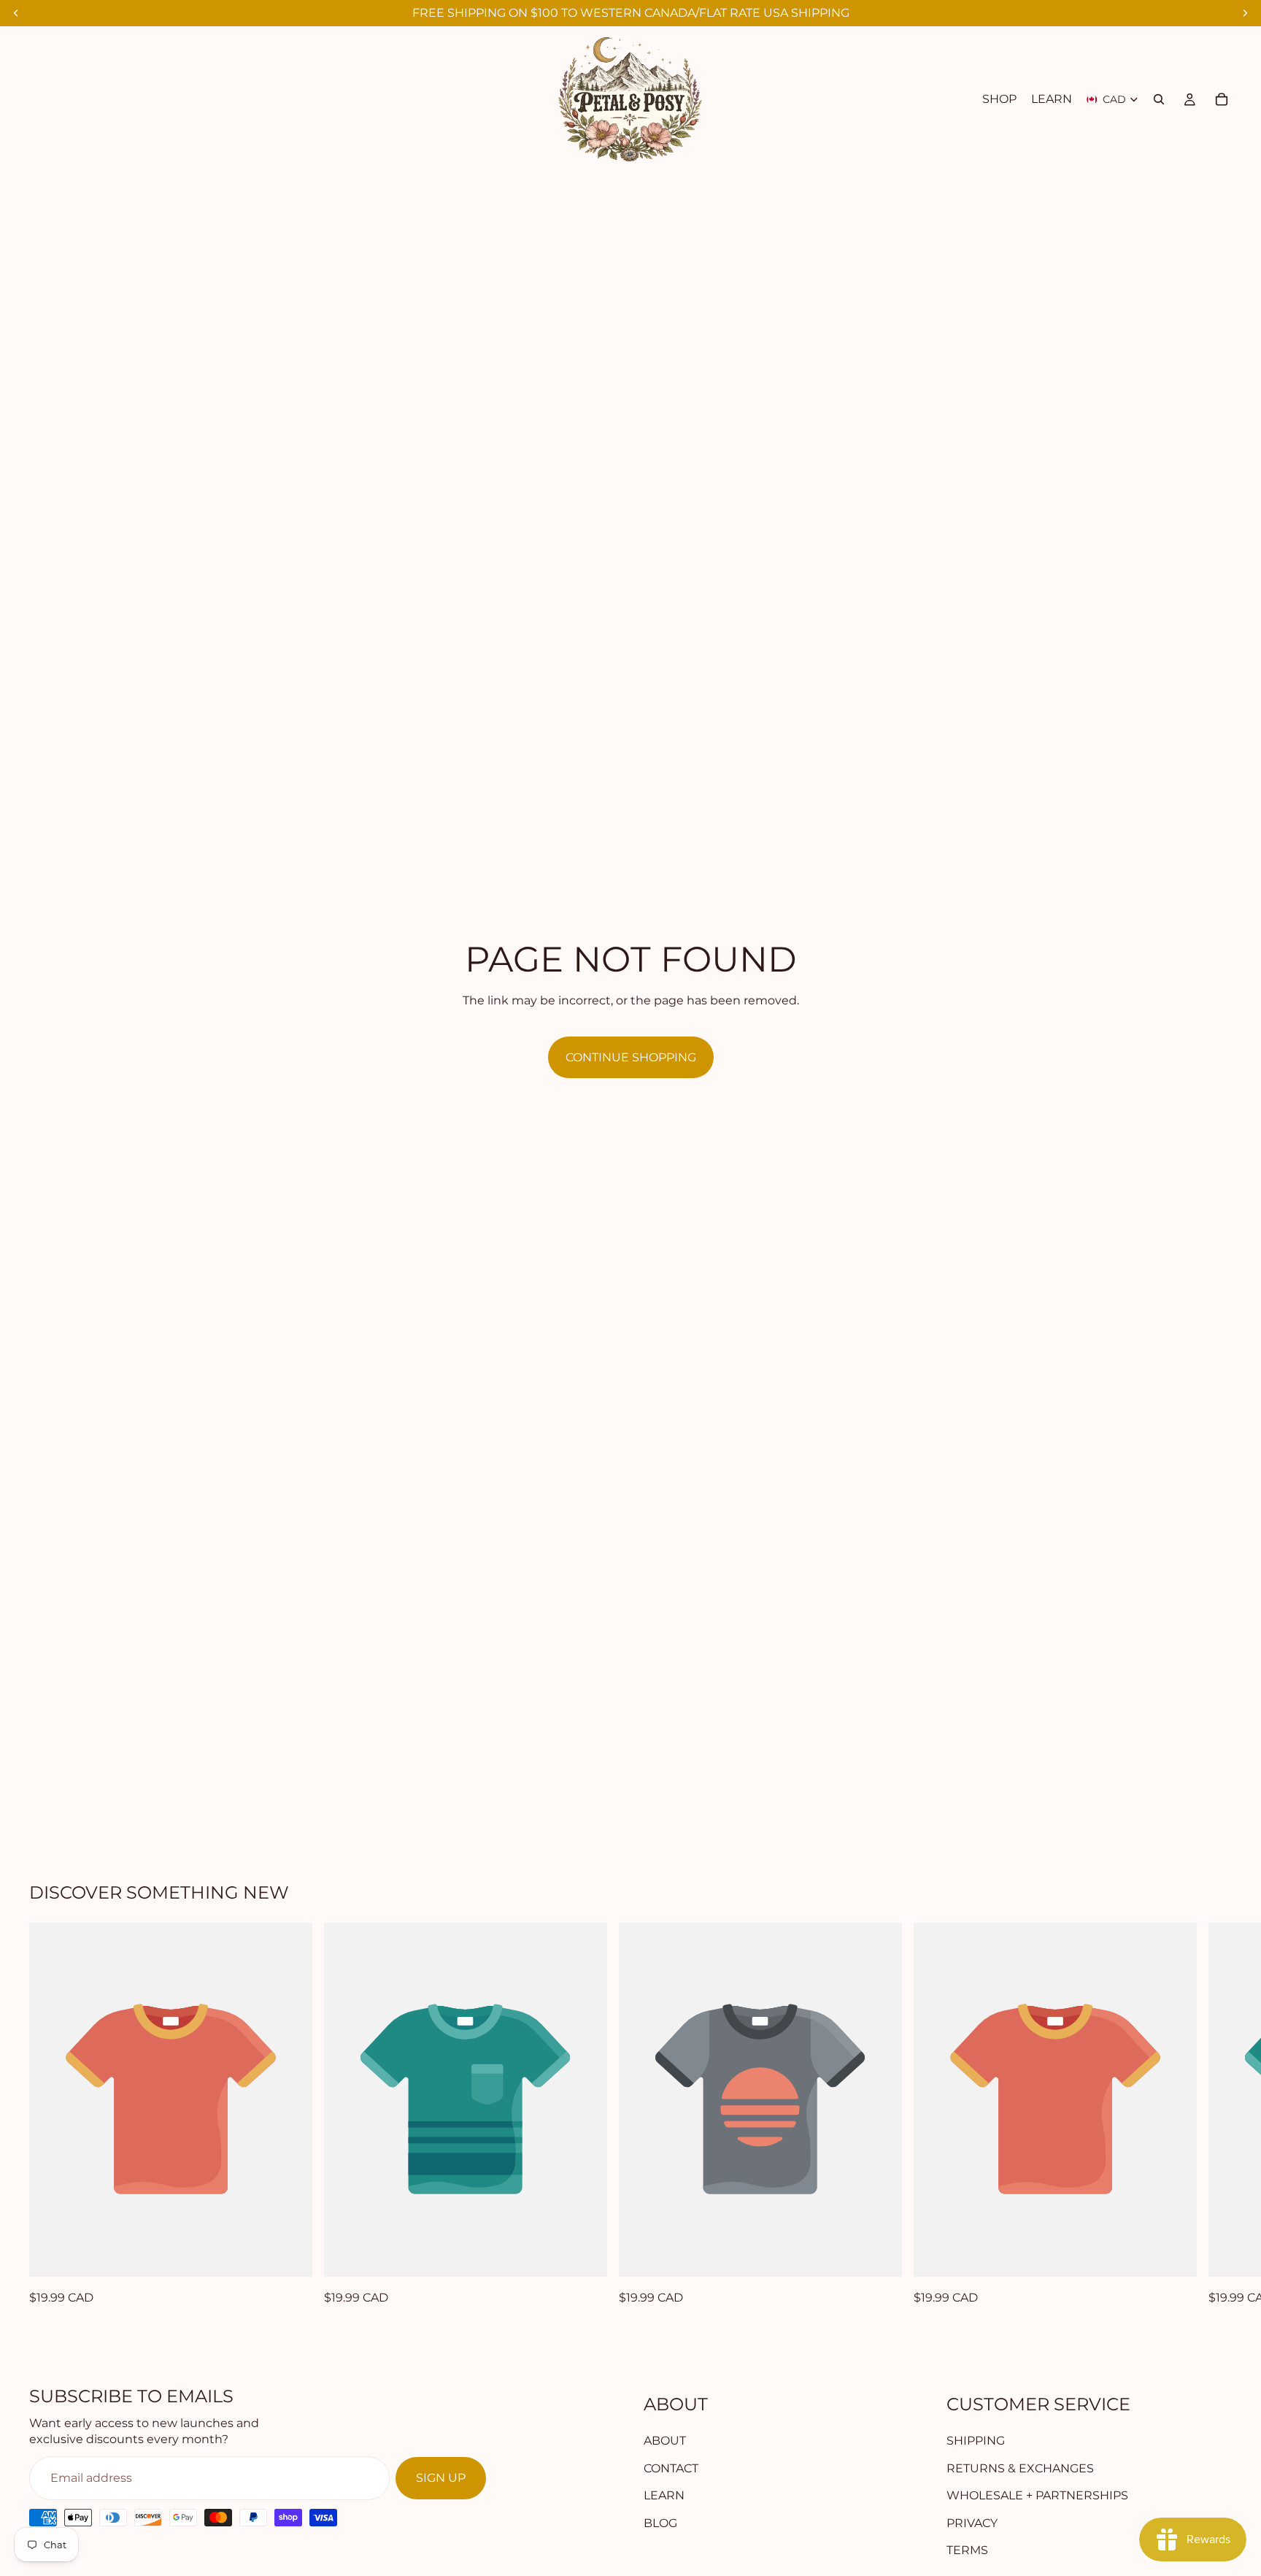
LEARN (664, 2495)
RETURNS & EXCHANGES (1020, 2468)
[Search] (1159, 99)
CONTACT (671, 2468)
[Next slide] (1216, 2115)
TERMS (967, 2550)
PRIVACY (972, 2523)
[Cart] (1222, 99)
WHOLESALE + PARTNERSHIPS (1037, 2495)
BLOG (660, 2523)
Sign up (441, 2478)
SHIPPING (976, 2441)
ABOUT (665, 2441)
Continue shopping (631, 1057)
